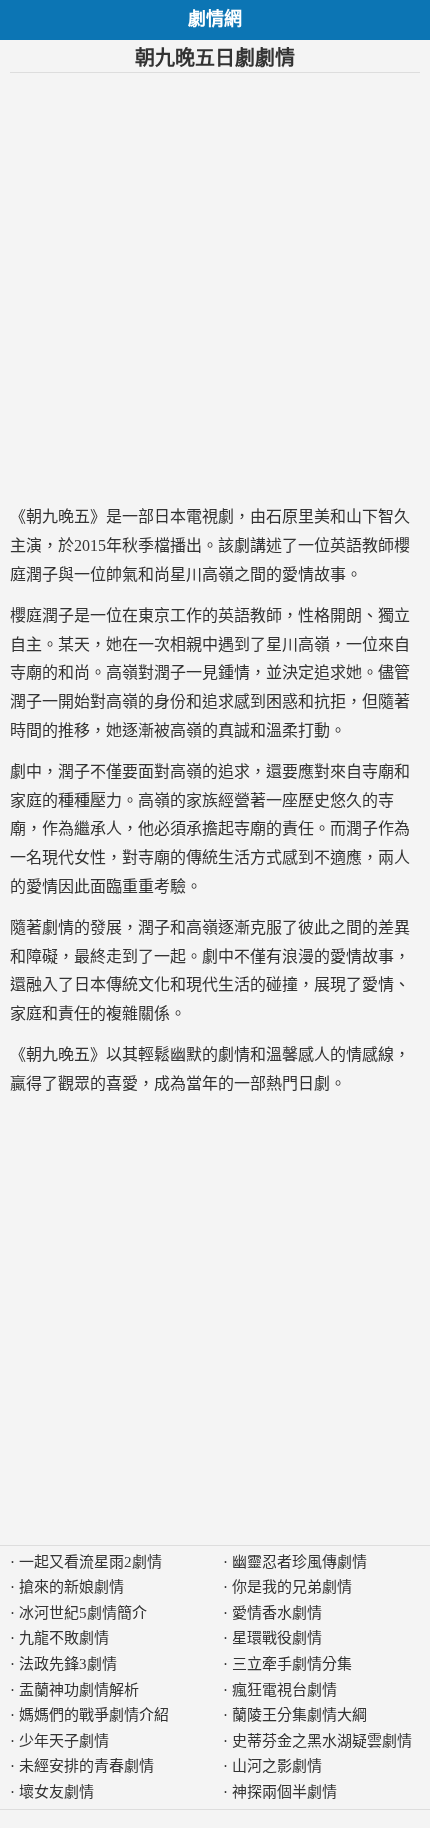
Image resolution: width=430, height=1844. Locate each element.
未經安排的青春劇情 (86, 1766)
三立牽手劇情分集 (292, 1664)
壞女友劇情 (56, 1792)
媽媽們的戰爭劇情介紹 (94, 1715)
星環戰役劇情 (277, 1638)
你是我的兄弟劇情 (292, 1587)
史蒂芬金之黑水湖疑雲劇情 (322, 1741)
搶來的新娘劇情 (71, 1587)
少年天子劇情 (64, 1741)
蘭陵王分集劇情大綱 (299, 1715)
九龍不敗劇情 (64, 1638)
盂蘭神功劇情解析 (79, 1690)
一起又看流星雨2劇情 (90, 1562)
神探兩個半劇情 (284, 1792)
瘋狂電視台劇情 (284, 1690)
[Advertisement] (215, 288)
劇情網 (215, 19)
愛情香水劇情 (277, 1613)
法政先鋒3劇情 (68, 1664)
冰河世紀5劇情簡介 (83, 1613)
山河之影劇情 (277, 1766)
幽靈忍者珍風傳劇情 (299, 1562)
